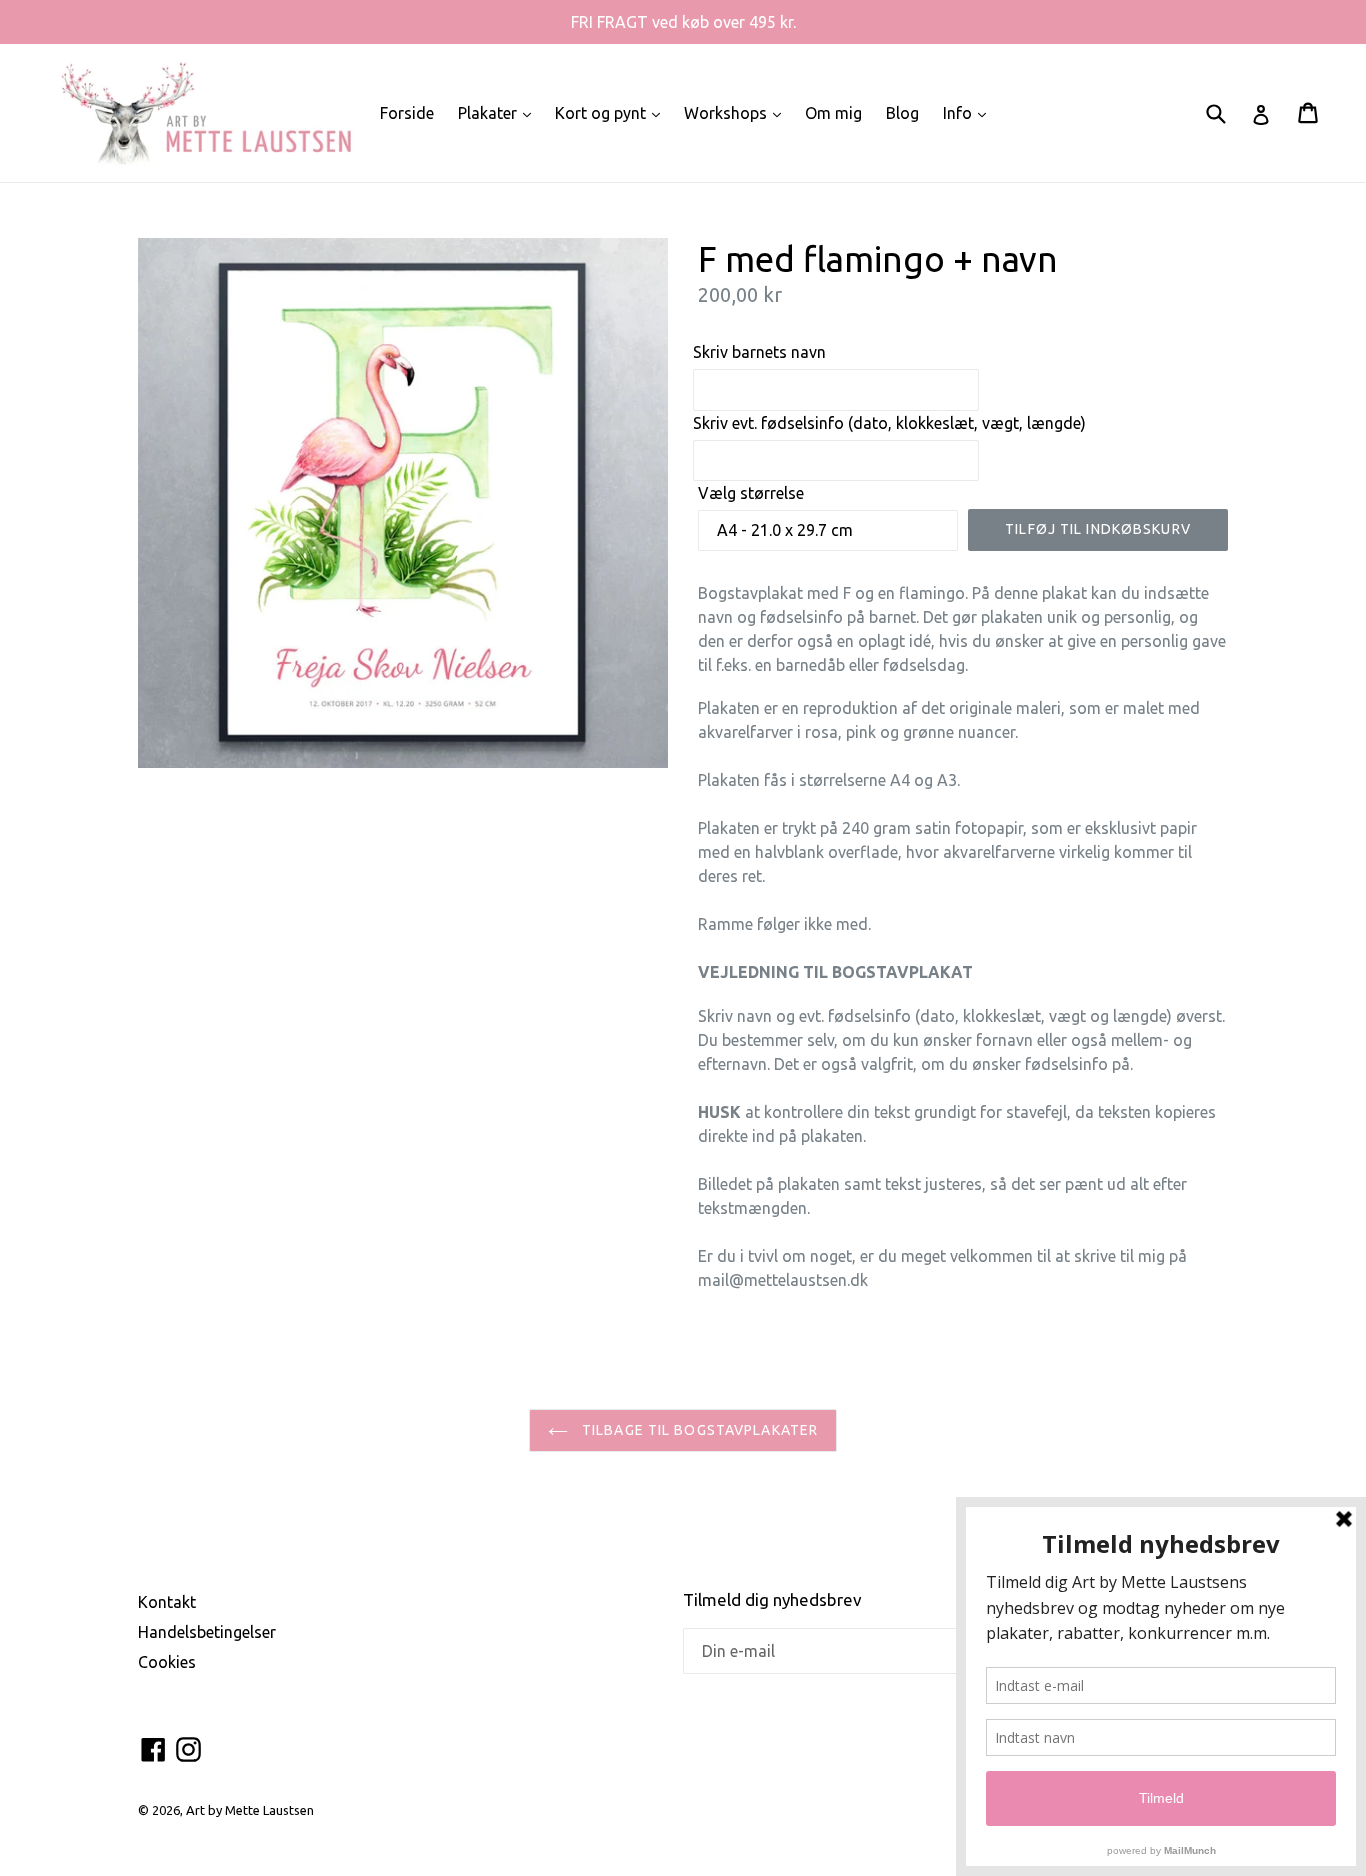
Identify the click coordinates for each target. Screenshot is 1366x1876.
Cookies (167, 1662)
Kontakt (167, 1602)
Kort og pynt (612, 112)
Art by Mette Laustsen (250, 1810)
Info (969, 112)
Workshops (737, 112)
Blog (902, 113)
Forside (407, 113)
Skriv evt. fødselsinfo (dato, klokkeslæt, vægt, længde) (889, 423)
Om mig (833, 113)
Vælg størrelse (751, 493)
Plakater (499, 112)
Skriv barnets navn (759, 352)
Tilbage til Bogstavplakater (698, 1430)
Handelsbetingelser (207, 1632)
